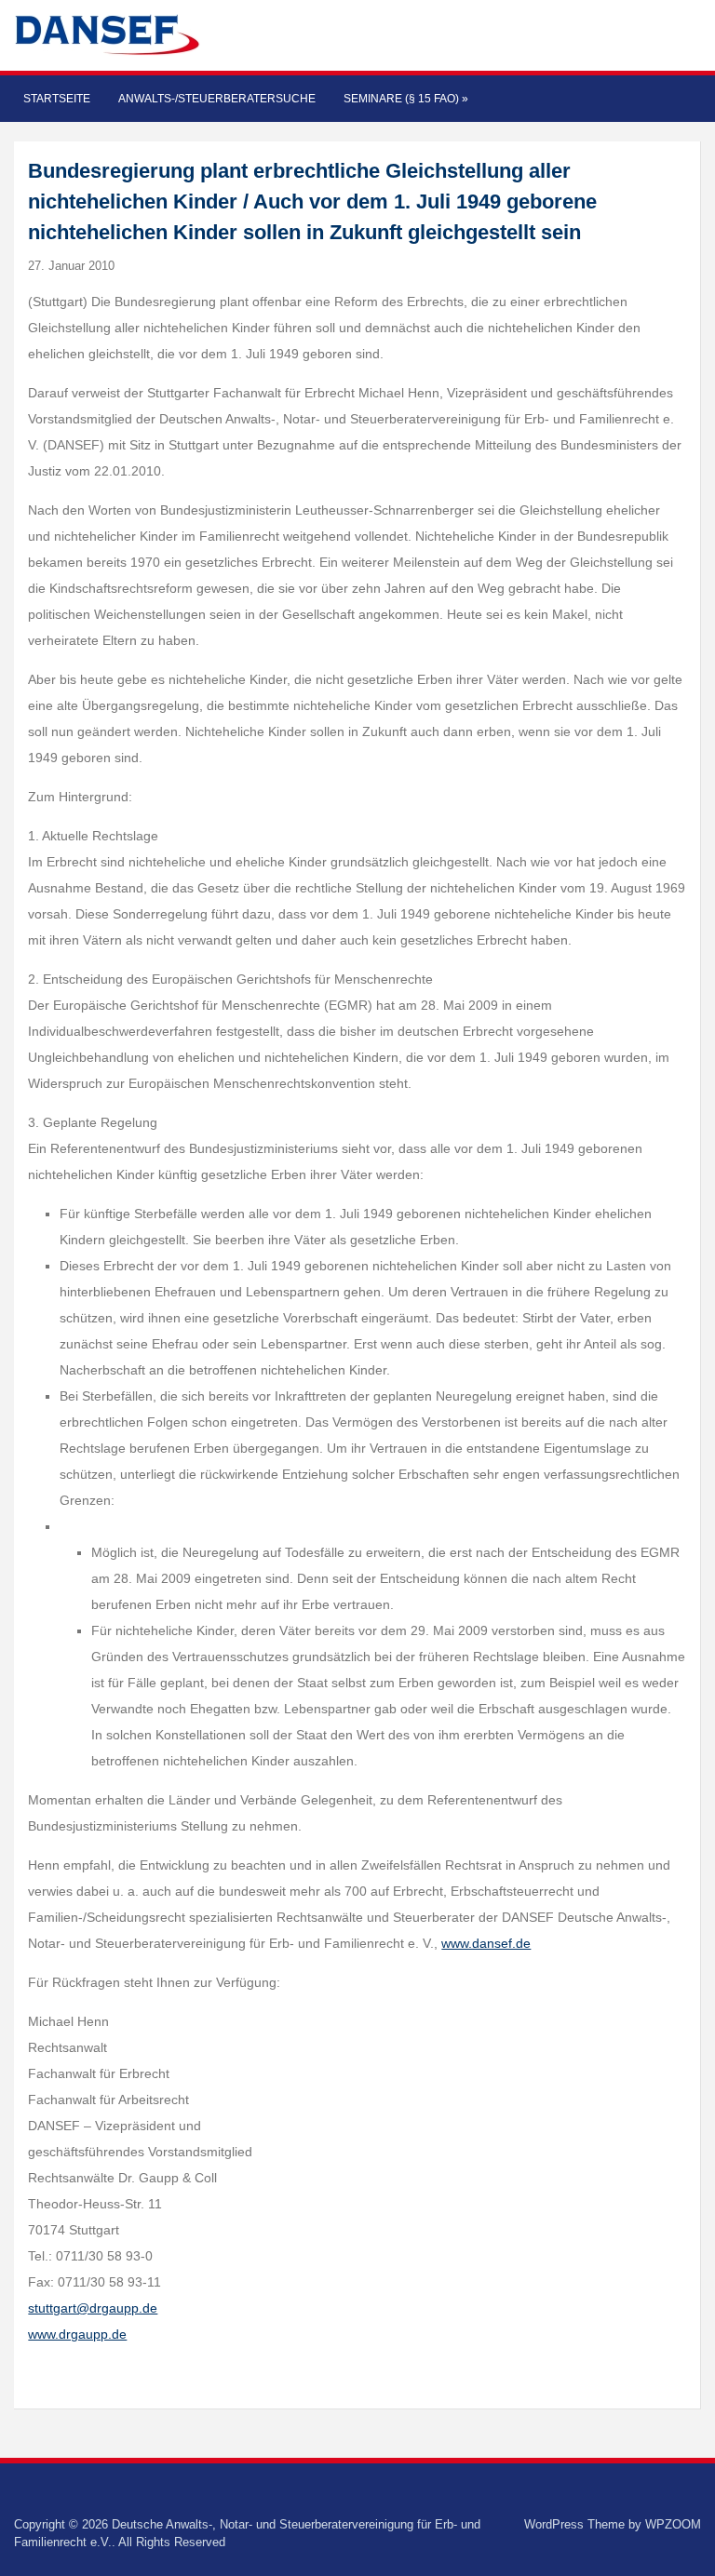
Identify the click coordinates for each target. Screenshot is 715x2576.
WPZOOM (673, 2524)
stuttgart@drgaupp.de (93, 2308)
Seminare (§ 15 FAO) (406, 99)
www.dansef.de (486, 1943)
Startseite (57, 99)
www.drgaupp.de (77, 2334)
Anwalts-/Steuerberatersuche (217, 99)
